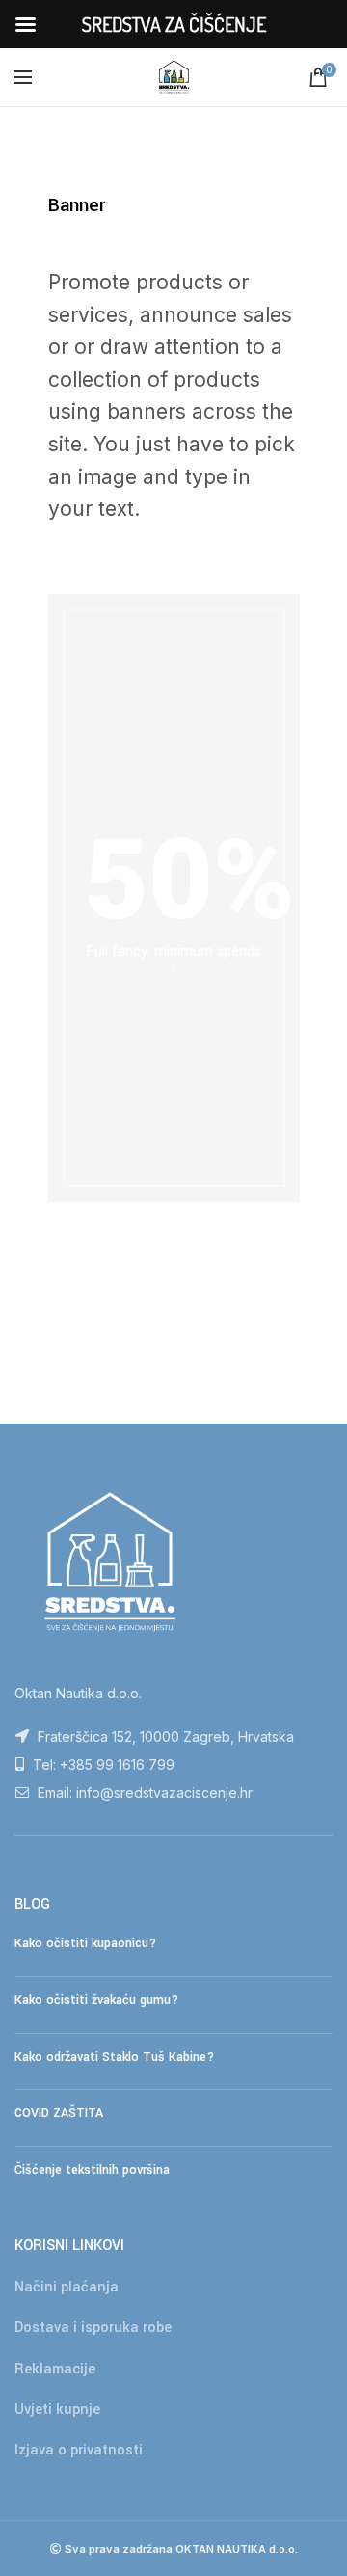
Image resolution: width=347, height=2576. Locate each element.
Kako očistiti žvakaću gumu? (96, 2000)
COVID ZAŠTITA (59, 2113)
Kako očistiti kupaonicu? (85, 1943)
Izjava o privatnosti (79, 2450)
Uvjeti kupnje (57, 2410)
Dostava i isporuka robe (93, 2328)
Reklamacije (55, 2369)
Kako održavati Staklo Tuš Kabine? (114, 2057)
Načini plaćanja (67, 2287)
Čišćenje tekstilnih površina (92, 2170)
